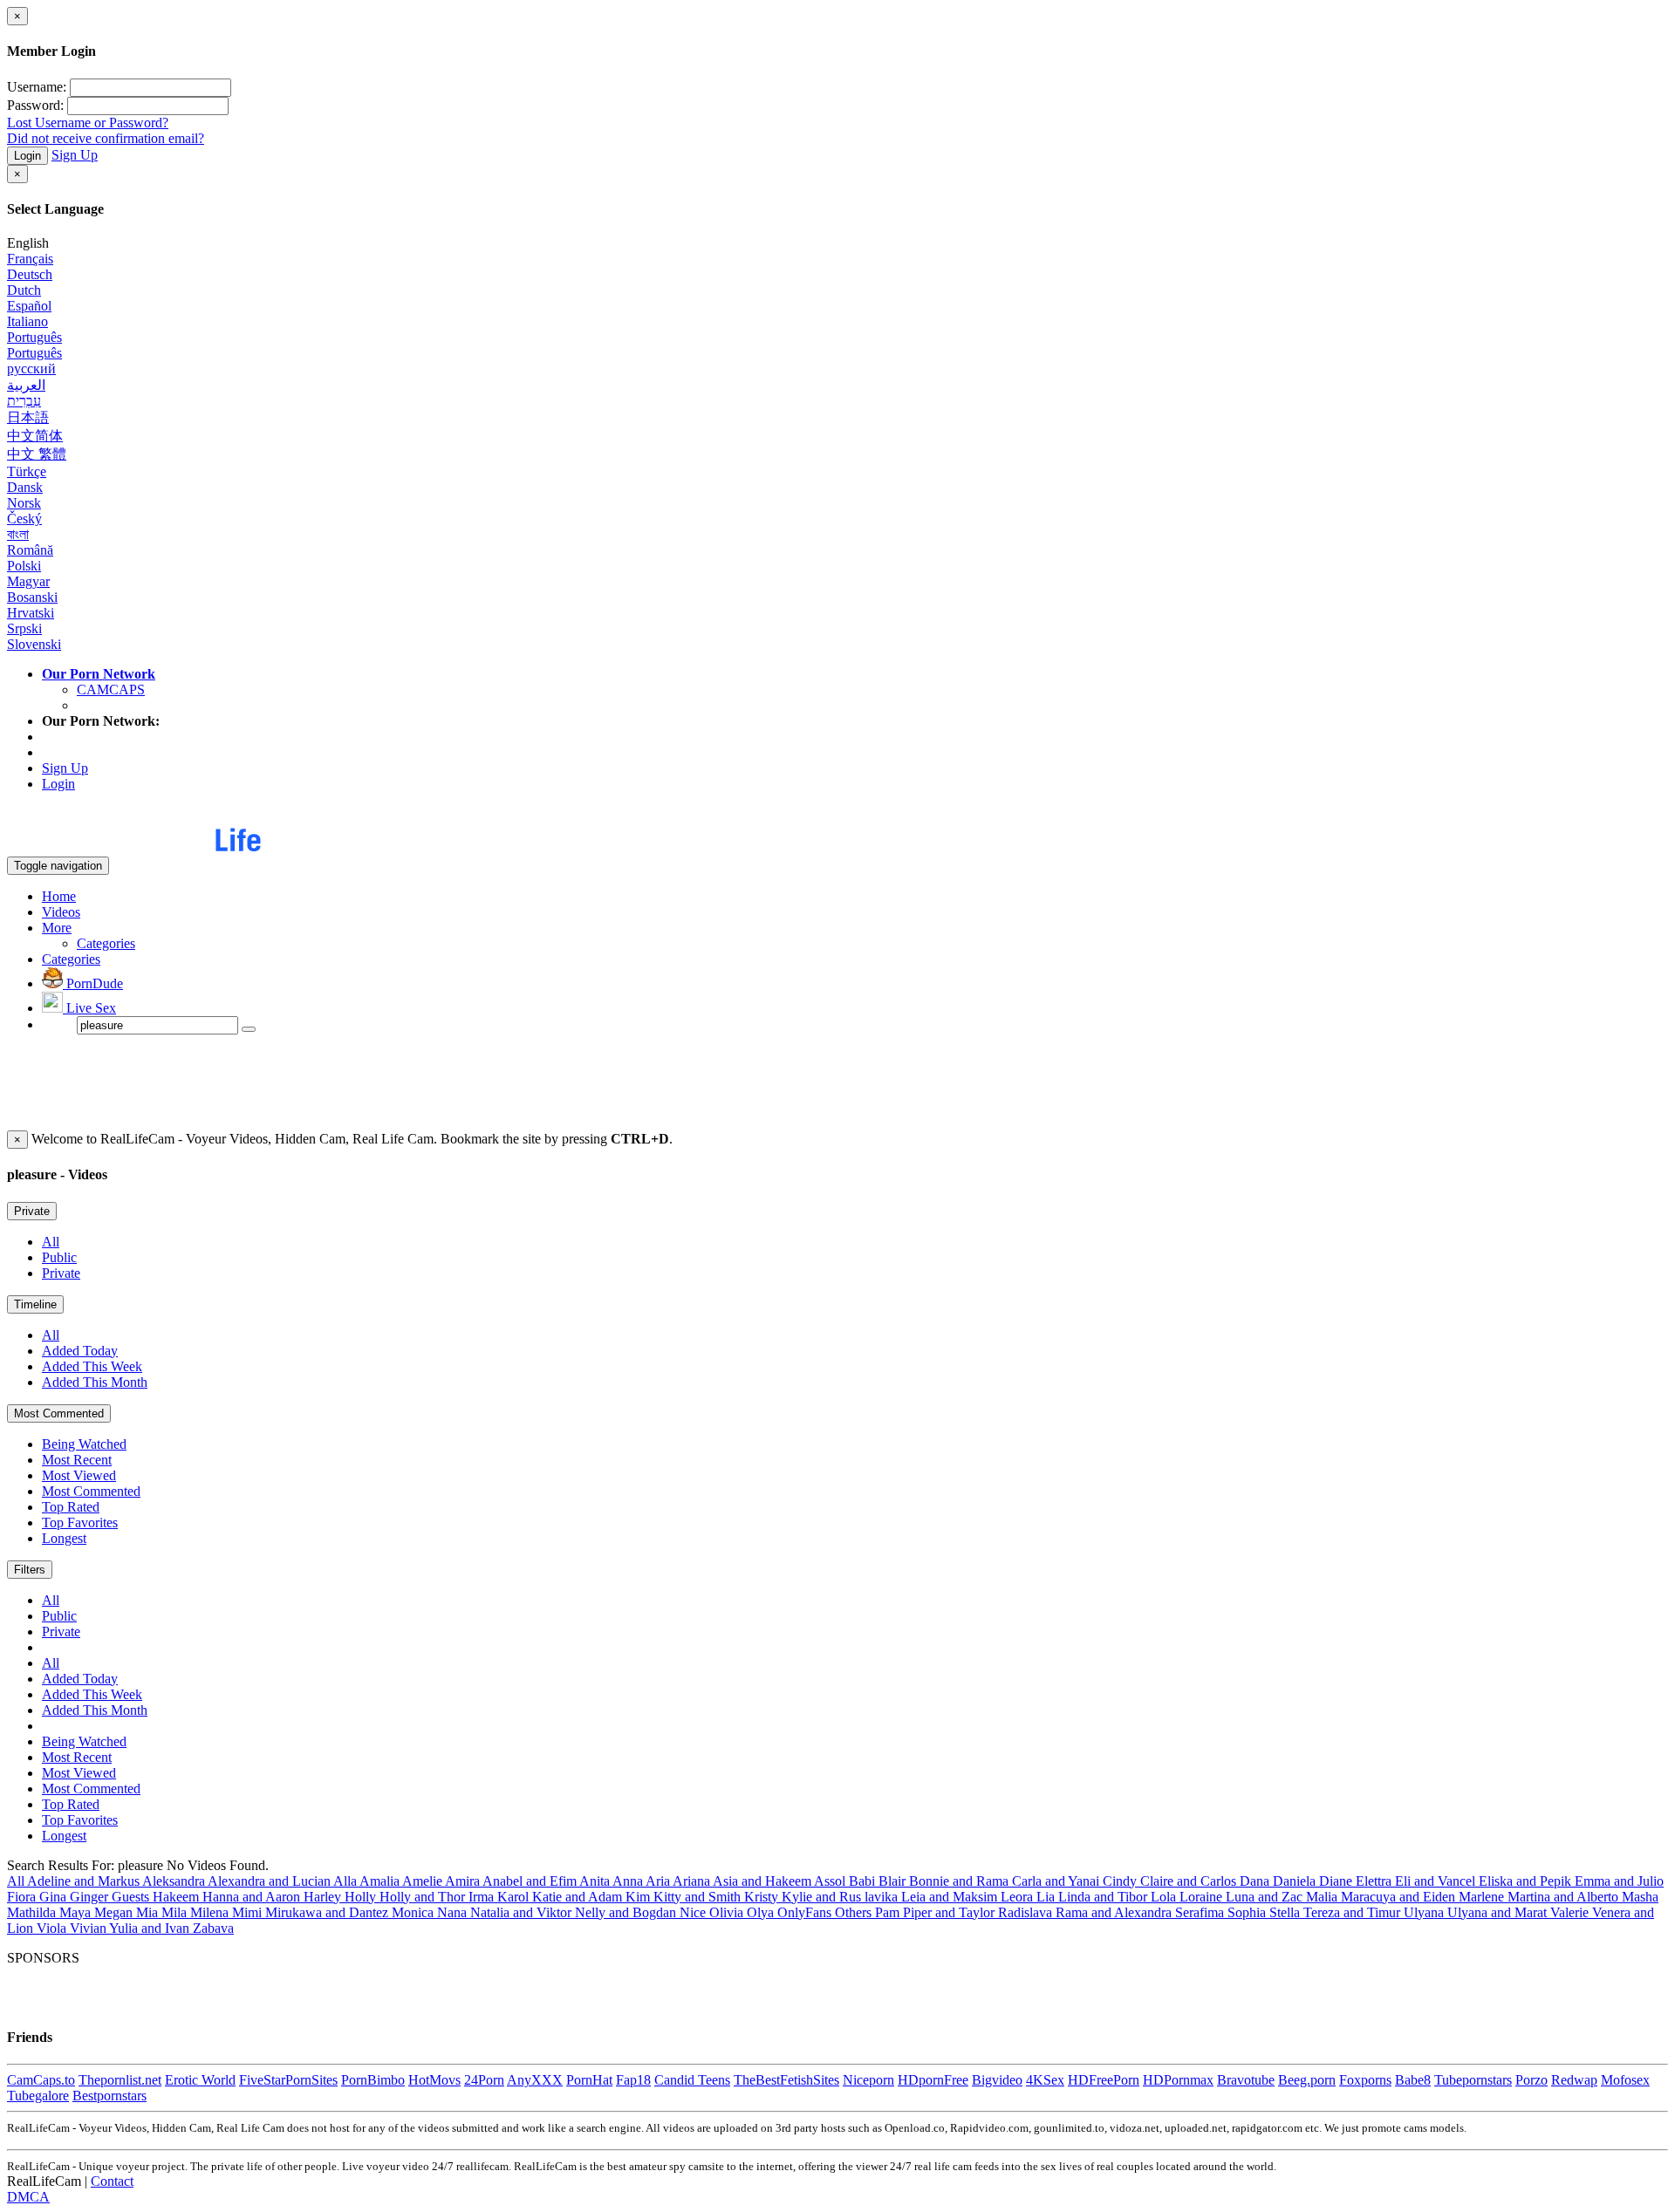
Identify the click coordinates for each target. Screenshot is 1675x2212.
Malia (1323, 1897)
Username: (37, 87)
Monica (414, 1912)
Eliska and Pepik (1527, 1881)
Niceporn (868, 2080)
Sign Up (75, 155)
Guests (132, 1897)
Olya (762, 1912)
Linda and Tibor (1104, 1897)
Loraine (1203, 1897)
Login (27, 156)
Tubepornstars (1473, 2080)
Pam (889, 1912)
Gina (55, 1897)
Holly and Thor (424, 1897)
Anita (596, 1881)
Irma (483, 1897)
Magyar (28, 581)
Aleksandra (175, 1881)
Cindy (1121, 1881)
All (51, 1242)
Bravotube (1246, 2080)
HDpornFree (933, 2080)
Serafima (1201, 1912)
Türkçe (27, 471)
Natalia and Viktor (523, 1912)
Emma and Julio (1619, 1881)
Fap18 (633, 2080)
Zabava (213, 1928)
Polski (24, 566)
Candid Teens (692, 2080)
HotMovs (434, 2080)
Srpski (24, 628)
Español (29, 306)
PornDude (93, 983)
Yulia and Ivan (151, 1928)
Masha (1640, 1897)
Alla (346, 1881)
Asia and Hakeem (763, 1881)
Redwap (1574, 2080)
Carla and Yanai (1057, 1881)
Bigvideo (997, 2080)
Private (32, 1211)
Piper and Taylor (950, 1912)
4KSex (1045, 2080)
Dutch (24, 290)
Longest (64, 1538)
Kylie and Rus (823, 1897)
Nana (454, 1912)
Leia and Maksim (951, 1897)
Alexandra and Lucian (270, 1881)
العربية (26, 385)
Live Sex (89, 1008)
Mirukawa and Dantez (328, 1912)
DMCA (28, 2197)
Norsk (24, 503)
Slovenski (34, 644)
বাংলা (18, 534)
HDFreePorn (1104, 2080)
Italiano (27, 321)
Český (24, 519)
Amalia (381, 1881)
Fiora (23, 1897)
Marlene (1483, 1897)
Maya (77, 1912)
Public (59, 1257)
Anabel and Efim (531, 1881)
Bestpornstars (109, 2096)
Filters (30, 1570)
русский (31, 369)
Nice (694, 1912)
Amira (464, 1881)
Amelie (424, 1881)
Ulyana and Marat (1499, 1912)
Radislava (1027, 1912)
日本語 (28, 417)
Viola (53, 1928)
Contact (112, 2181)
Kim (639, 1897)
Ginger (91, 1897)
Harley (324, 1897)
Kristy (763, 1897)
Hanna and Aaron (253, 1897)
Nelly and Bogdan (627, 1912)
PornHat (589, 2080)
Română (30, 550)
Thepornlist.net (120, 2080)
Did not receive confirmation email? (106, 138)
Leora (1019, 1897)
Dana (1256, 1881)
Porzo (1531, 2080)
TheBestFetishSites (786, 2080)
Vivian (89, 1928)
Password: (35, 105)
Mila (176, 1912)
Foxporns (1365, 2080)
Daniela (1296, 1881)
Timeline (35, 1304)
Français (30, 259)
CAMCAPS (111, 690)
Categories (106, 943)
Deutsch (30, 274)
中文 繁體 (37, 454)
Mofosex (1625, 2080)
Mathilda (33, 1912)
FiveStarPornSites (288, 2080)
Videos (61, 912)
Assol (831, 1881)
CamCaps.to (41, 2080)
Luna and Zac (1266, 1897)
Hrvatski (31, 613)
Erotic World (200, 2080)
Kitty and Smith (699, 1897)
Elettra (1375, 1881)
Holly (362, 1897)
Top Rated (71, 1507)
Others (855, 1912)
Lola (1165, 1897)
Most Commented (59, 1413)
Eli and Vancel (1437, 1881)
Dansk (25, 487)
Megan (115, 1912)
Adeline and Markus (85, 1881)
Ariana (693, 1881)
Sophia (1248, 1912)
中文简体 (35, 436)
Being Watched (84, 1444)
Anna (629, 1881)
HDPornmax (1178, 2080)
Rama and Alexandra (1115, 1912)
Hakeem (178, 1897)
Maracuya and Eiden (1400, 1897)
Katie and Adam (579, 1897)
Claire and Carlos (1190, 1881)
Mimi (249, 1912)
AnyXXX (535, 2080)
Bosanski (32, 597)
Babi (864, 1881)
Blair (894, 1881)
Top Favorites (80, 1522)
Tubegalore (38, 2096)
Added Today (80, 1351)
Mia (149, 1912)
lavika (883, 1897)
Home (59, 896)
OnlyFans (806, 1912)
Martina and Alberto (1565, 1897)
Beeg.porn (1307, 2080)
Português (34, 337)
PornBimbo (373, 2080)
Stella (1286, 1912)
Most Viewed (79, 1475)
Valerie (1571, 1912)
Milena (211, 1912)
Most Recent (77, 1460)
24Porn (484, 2080)
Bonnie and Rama (961, 1881)
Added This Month (95, 1382)
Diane (1337, 1881)
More (57, 928)
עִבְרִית (24, 401)
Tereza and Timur (1354, 1912)
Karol (515, 1897)
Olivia (728, 1912)
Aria (659, 1881)
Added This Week (92, 1366)
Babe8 (1413, 2080)
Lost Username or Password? (88, 123)
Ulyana (1425, 1912)
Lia (1047, 1897)
